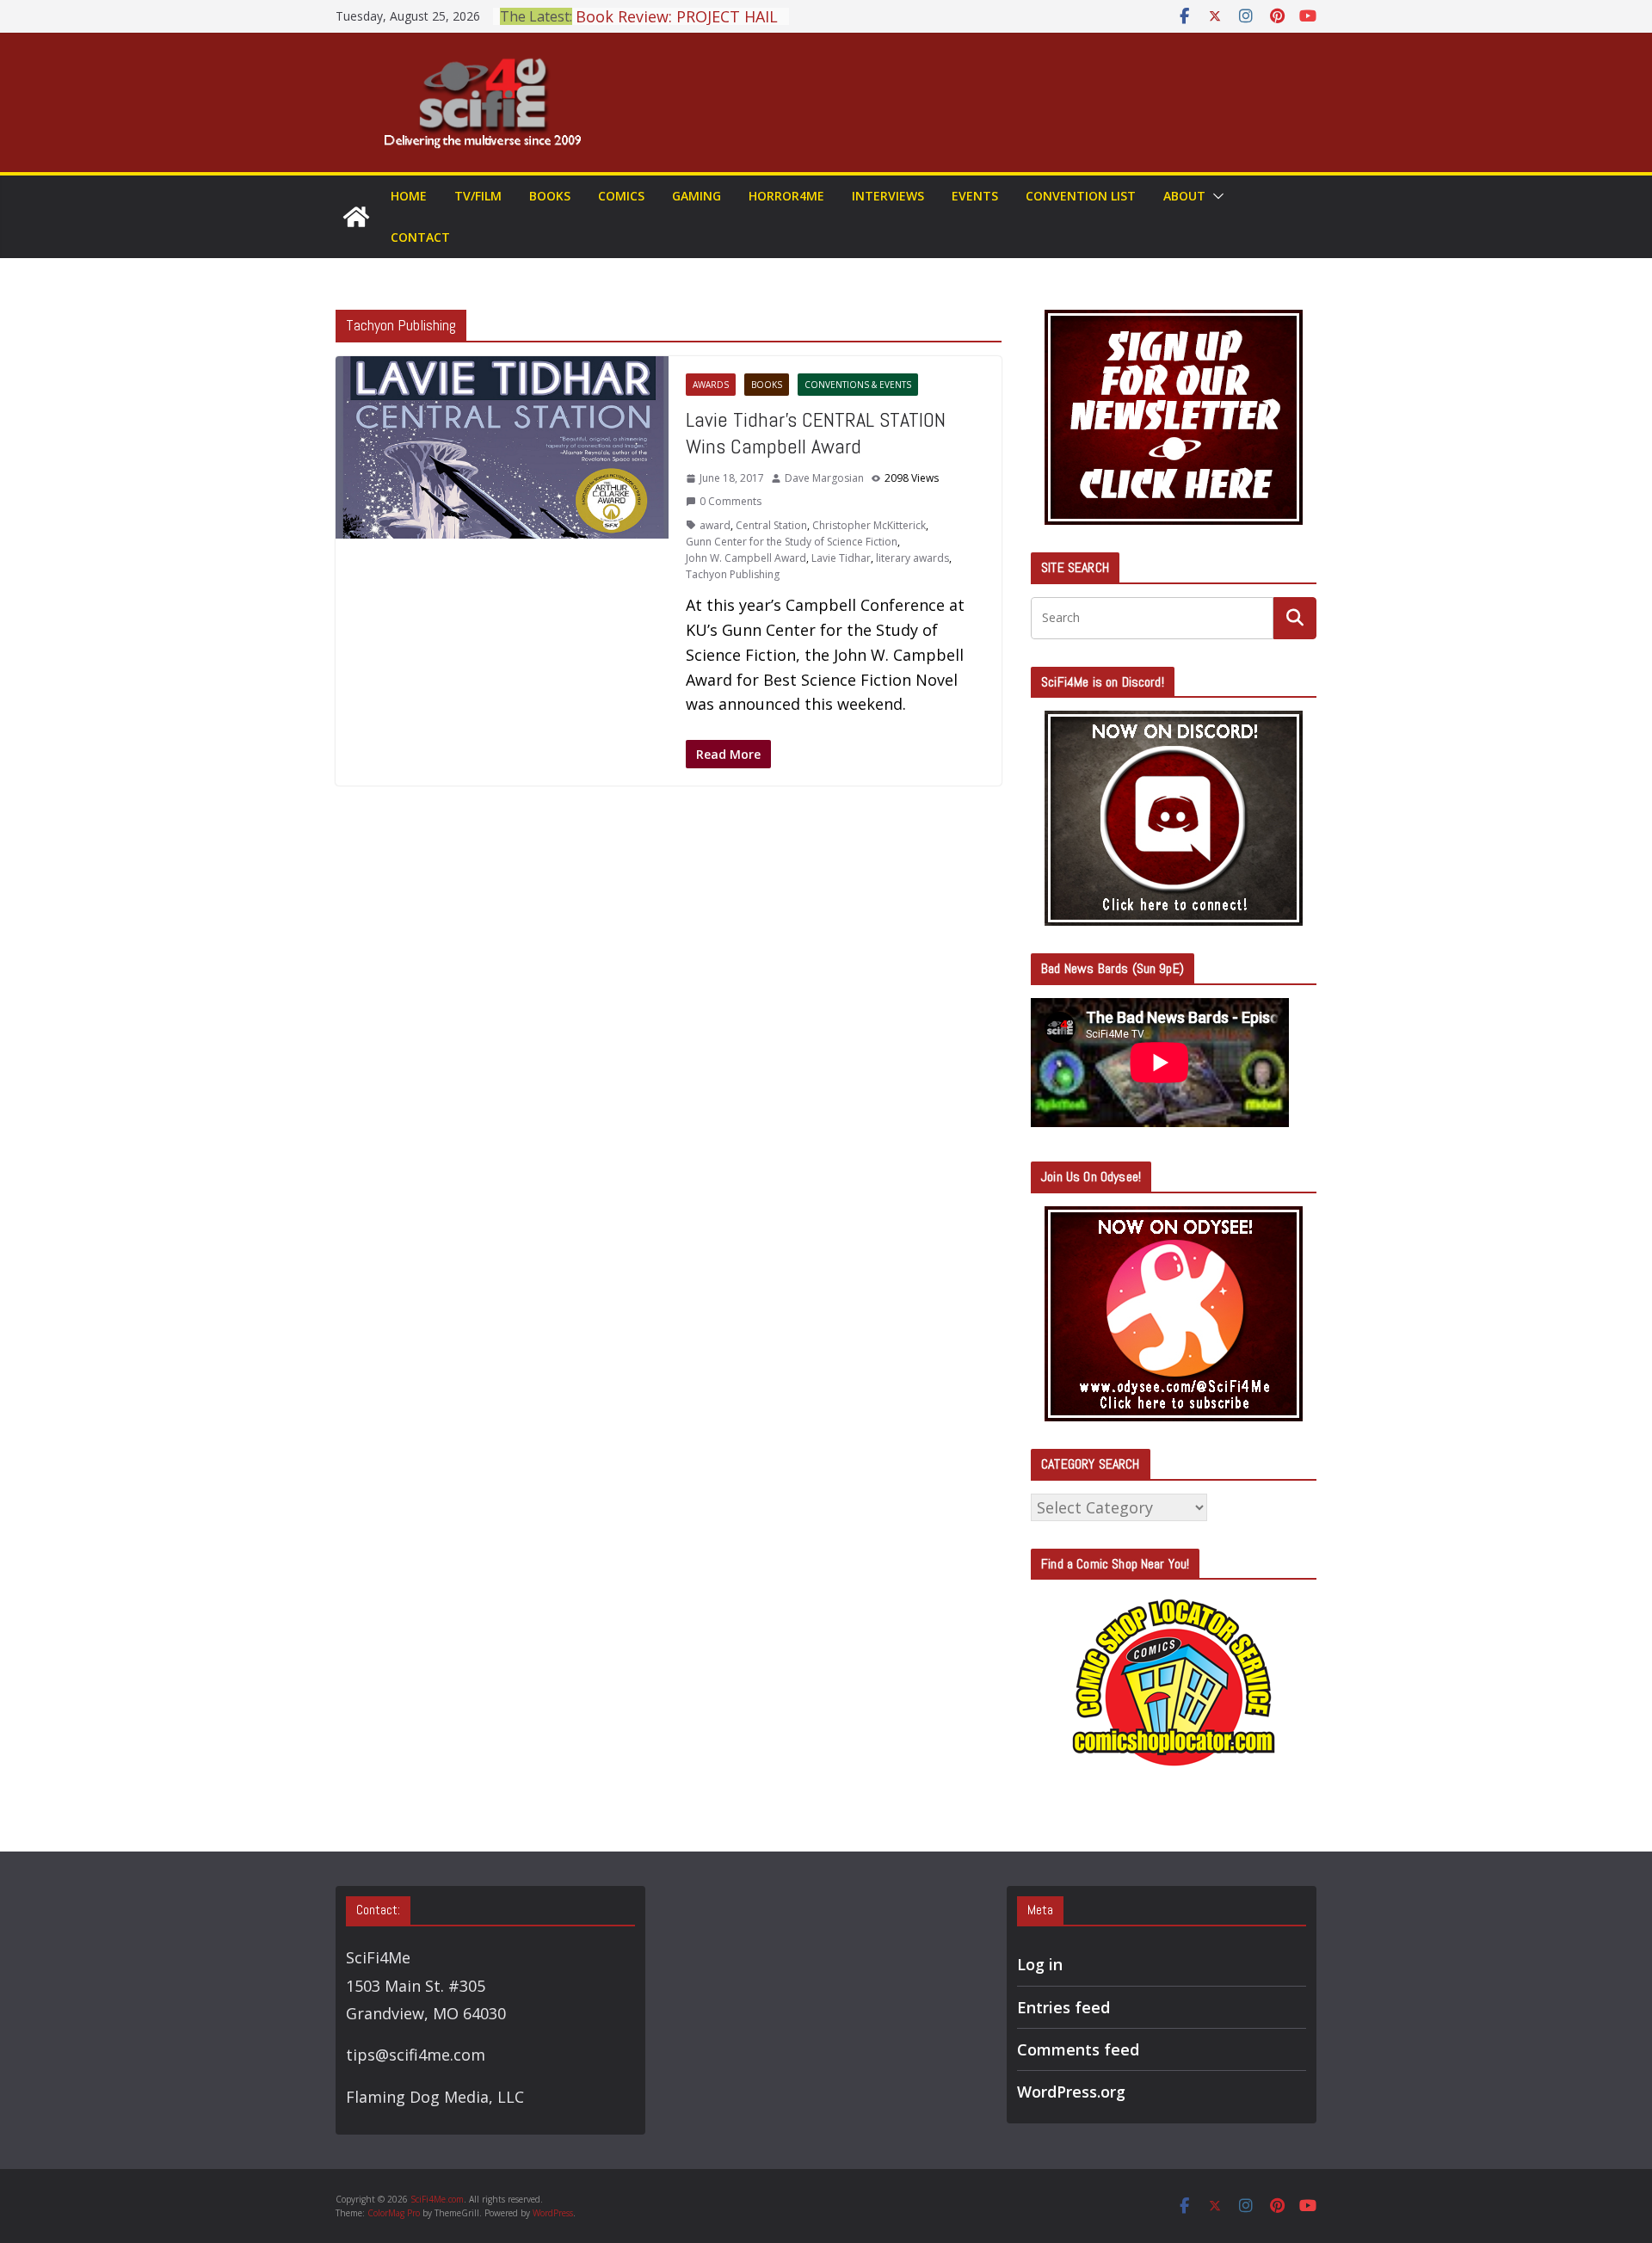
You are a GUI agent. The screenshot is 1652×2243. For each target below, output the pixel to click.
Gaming (697, 196)
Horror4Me (786, 196)
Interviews (888, 196)
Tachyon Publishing (733, 574)
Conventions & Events (858, 385)
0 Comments (730, 501)
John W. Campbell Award (746, 558)
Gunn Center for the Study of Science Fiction (792, 542)
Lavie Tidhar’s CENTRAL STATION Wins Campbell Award (816, 433)
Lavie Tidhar (841, 558)
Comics (621, 196)
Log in (1040, 1964)
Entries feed (1063, 2007)
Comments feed (1078, 2049)
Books (550, 196)
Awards (711, 385)
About (1184, 196)
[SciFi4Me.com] (356, 217)
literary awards (912, 558)
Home (409, 196)
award (715, 525)
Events (975, 196)
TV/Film (478, 196)
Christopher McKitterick (869, 525)
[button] (1215, 196)
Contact (420, 237)
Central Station (771, 525)
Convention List (1081, 196)
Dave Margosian (824, 478)
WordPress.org (1071, 2092)
